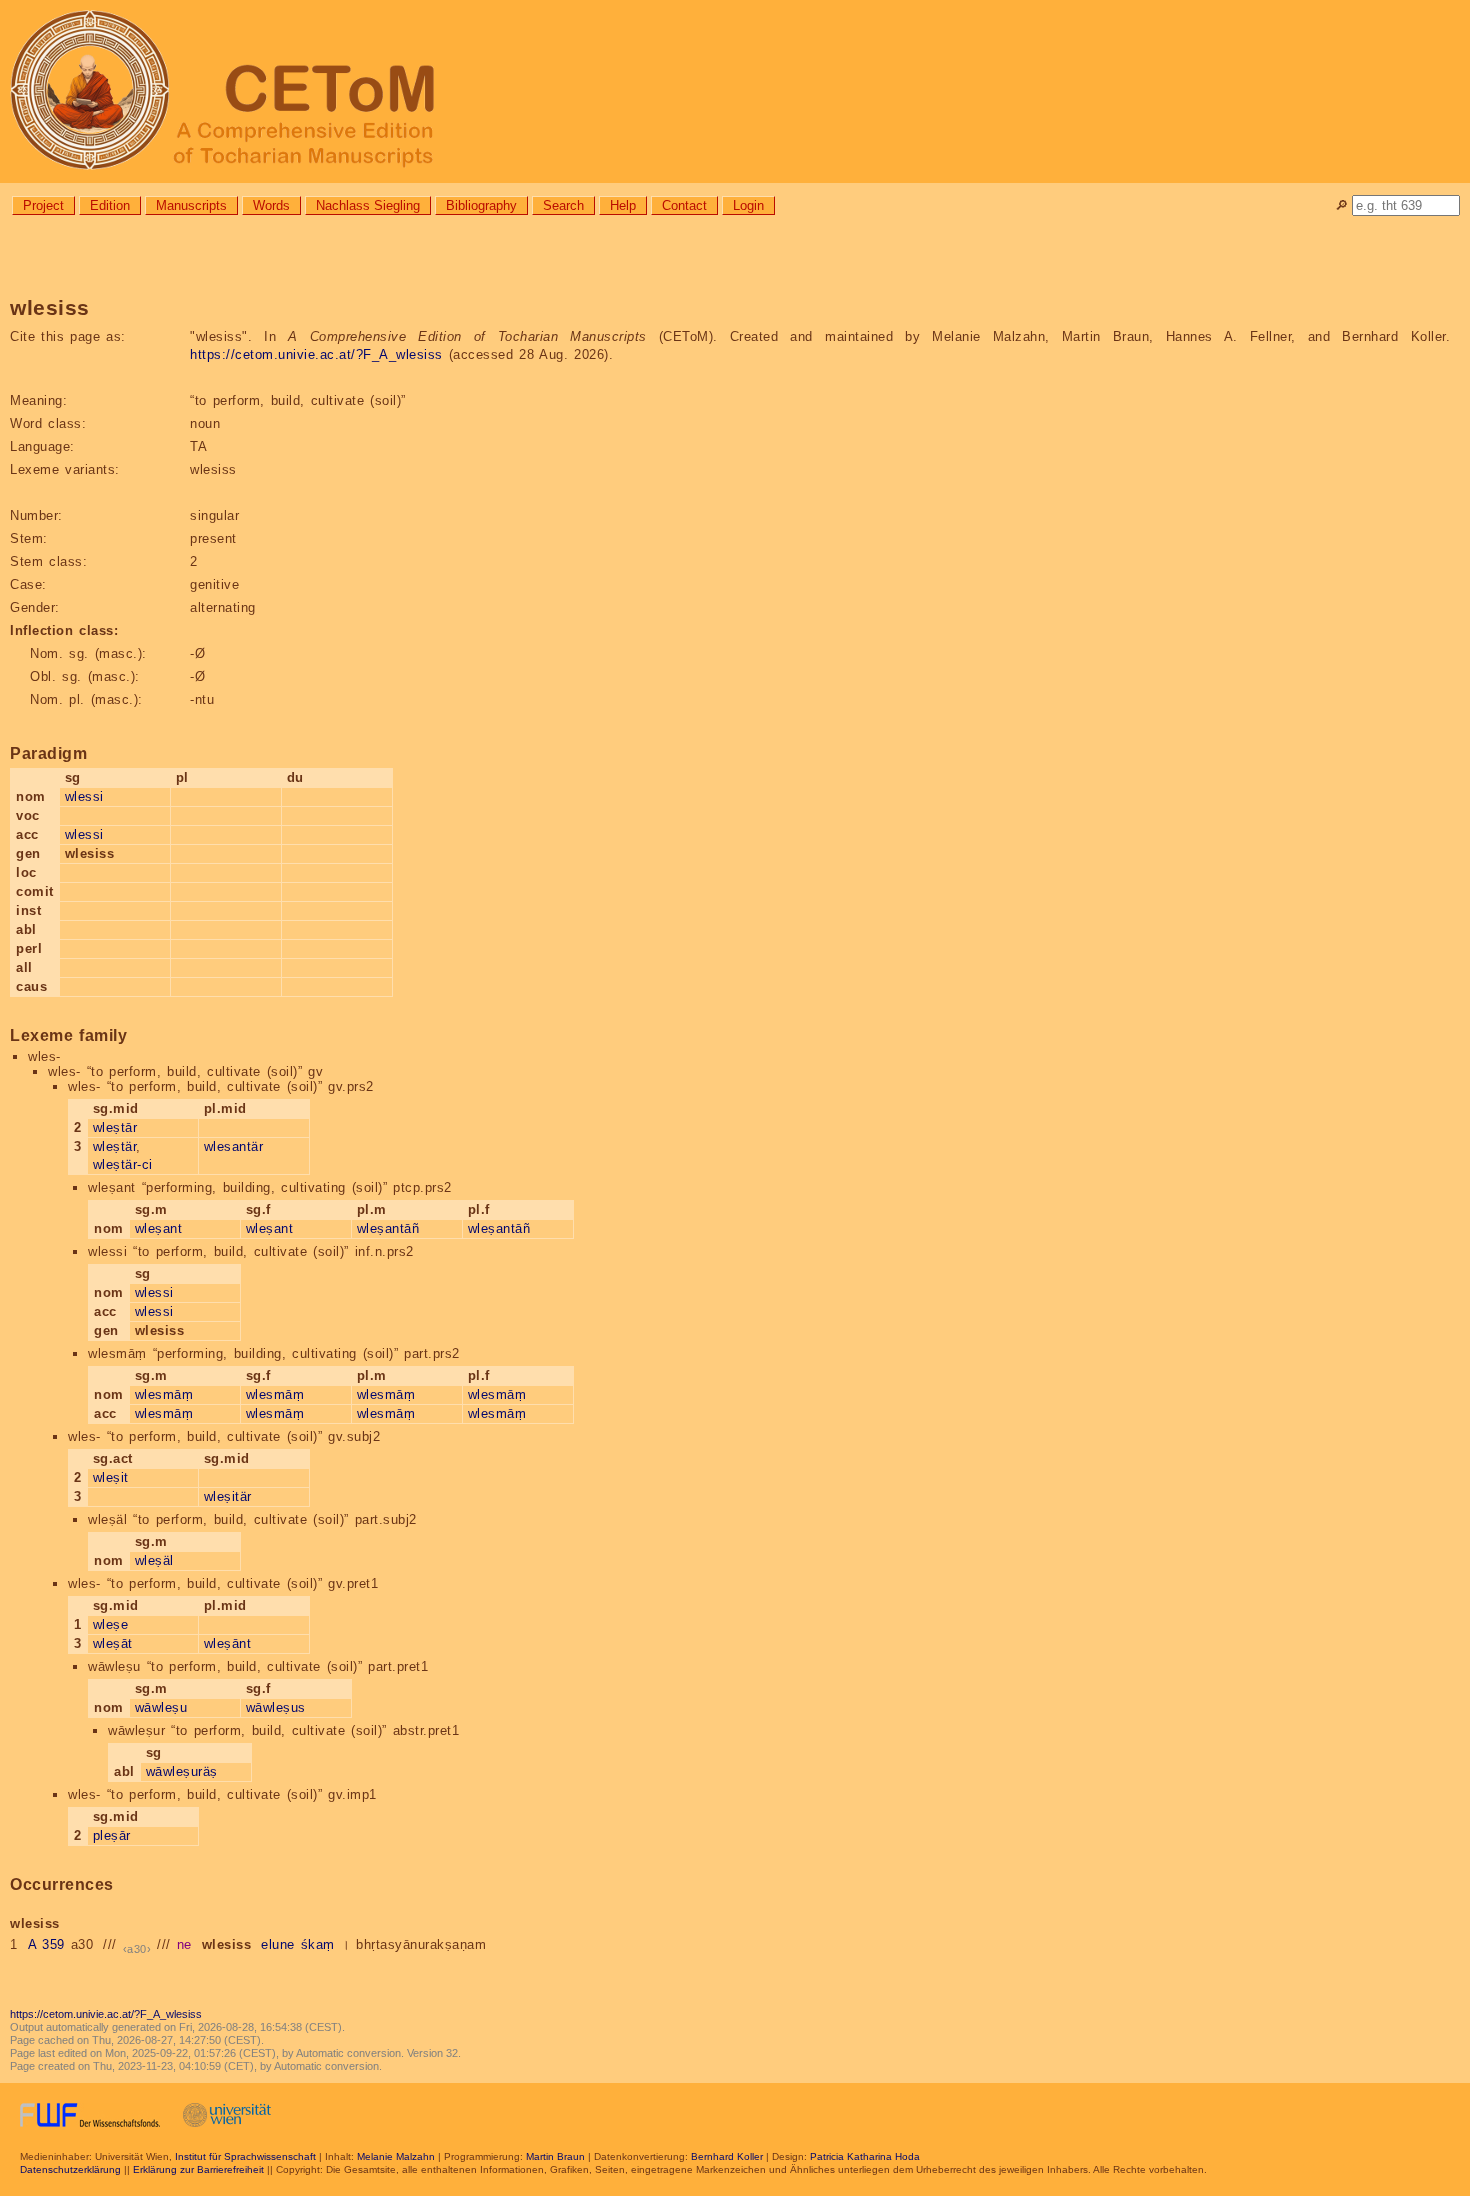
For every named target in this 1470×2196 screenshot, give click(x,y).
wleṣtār (115, 1127)
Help (623, 205)
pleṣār (112, 1835)
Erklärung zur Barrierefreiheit (198, 2169)
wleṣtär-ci (123, 1164)
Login (748, 205)
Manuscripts (191, 205)
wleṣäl (154, 1560)
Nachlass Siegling (368, 205)
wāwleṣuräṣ (182, 1771)
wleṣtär (115, 1146)
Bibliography (481, 205)
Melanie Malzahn (396, 2156)
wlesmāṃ (164, 1394)
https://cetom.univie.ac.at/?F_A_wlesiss (316, 354)
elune (278, 1944)
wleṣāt (113, 1643)
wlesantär (234, 1146)
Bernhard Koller (727, 2156)
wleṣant (159, 1228)
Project (43, 205)
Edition (110, 205)
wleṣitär (228, 1496)
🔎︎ (1341, 205)
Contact (684, 205)
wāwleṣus (276, 1707)
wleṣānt (228, 1643)
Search (563, 205)
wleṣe (111, 1624)
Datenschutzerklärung (70, 2169)
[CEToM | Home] (735, 91)
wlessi (84, 796)
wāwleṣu (161, 1707)
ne (184, 1944)
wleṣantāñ (388, 1228)
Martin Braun (555, 2156)
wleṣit (111, 1477)
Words (271, 205)
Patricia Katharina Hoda (865, 2156)
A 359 (46, 1944)
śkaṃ (318, 1944)
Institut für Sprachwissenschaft (245, 2156)
